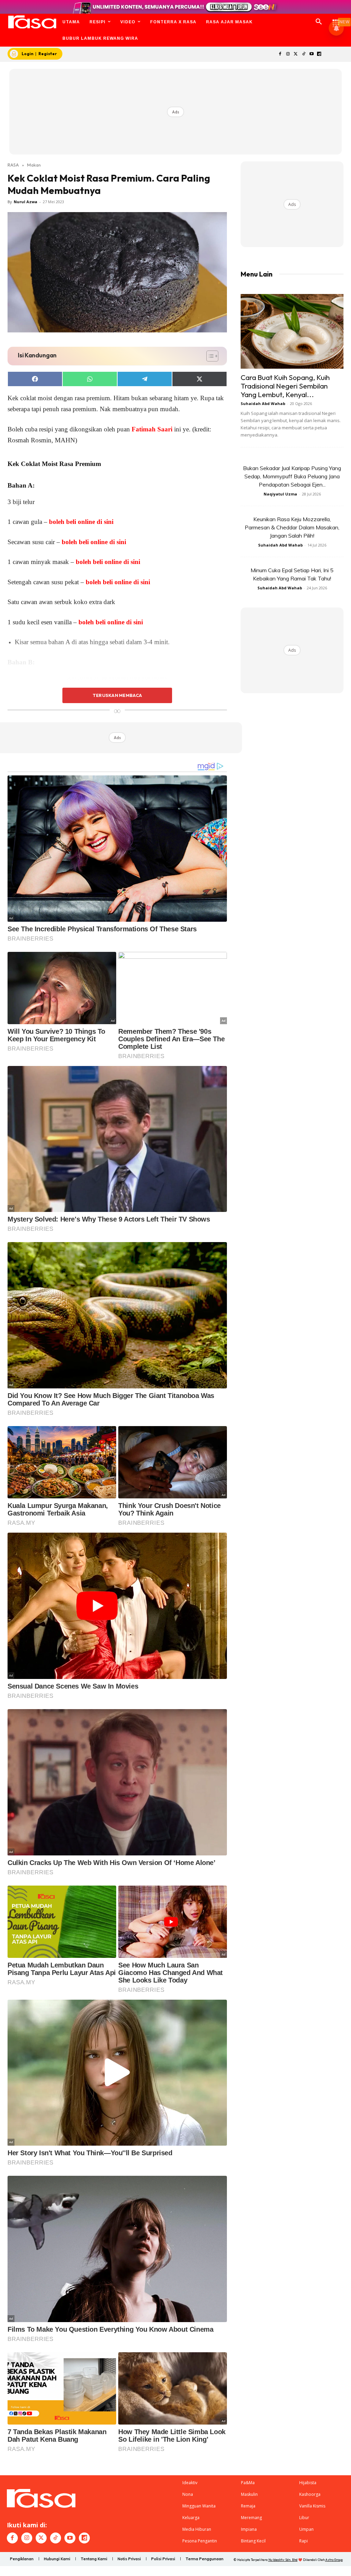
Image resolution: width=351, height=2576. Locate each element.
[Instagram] (288, 54)
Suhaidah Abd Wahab (263, 403)
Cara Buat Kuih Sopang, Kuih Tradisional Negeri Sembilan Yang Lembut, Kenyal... (285, 386)
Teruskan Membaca (117, 695)
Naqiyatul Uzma (280, 494)
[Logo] (32, 22)
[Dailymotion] (319, 54)
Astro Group (334, 2560)
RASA (13, 165)
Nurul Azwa (26, 202)
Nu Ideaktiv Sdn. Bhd (283, 2560)
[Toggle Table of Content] (209, 356)
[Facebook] (280, 54)
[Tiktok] (304, 54)
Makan (34, 165)
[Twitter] (296, 54)
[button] (319, 22)
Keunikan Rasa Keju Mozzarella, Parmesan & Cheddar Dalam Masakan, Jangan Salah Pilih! (292, 527)
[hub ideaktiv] (336, 19)
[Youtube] (311, 54)
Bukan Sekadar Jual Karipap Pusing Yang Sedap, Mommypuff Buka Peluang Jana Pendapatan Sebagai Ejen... (292, 476)
